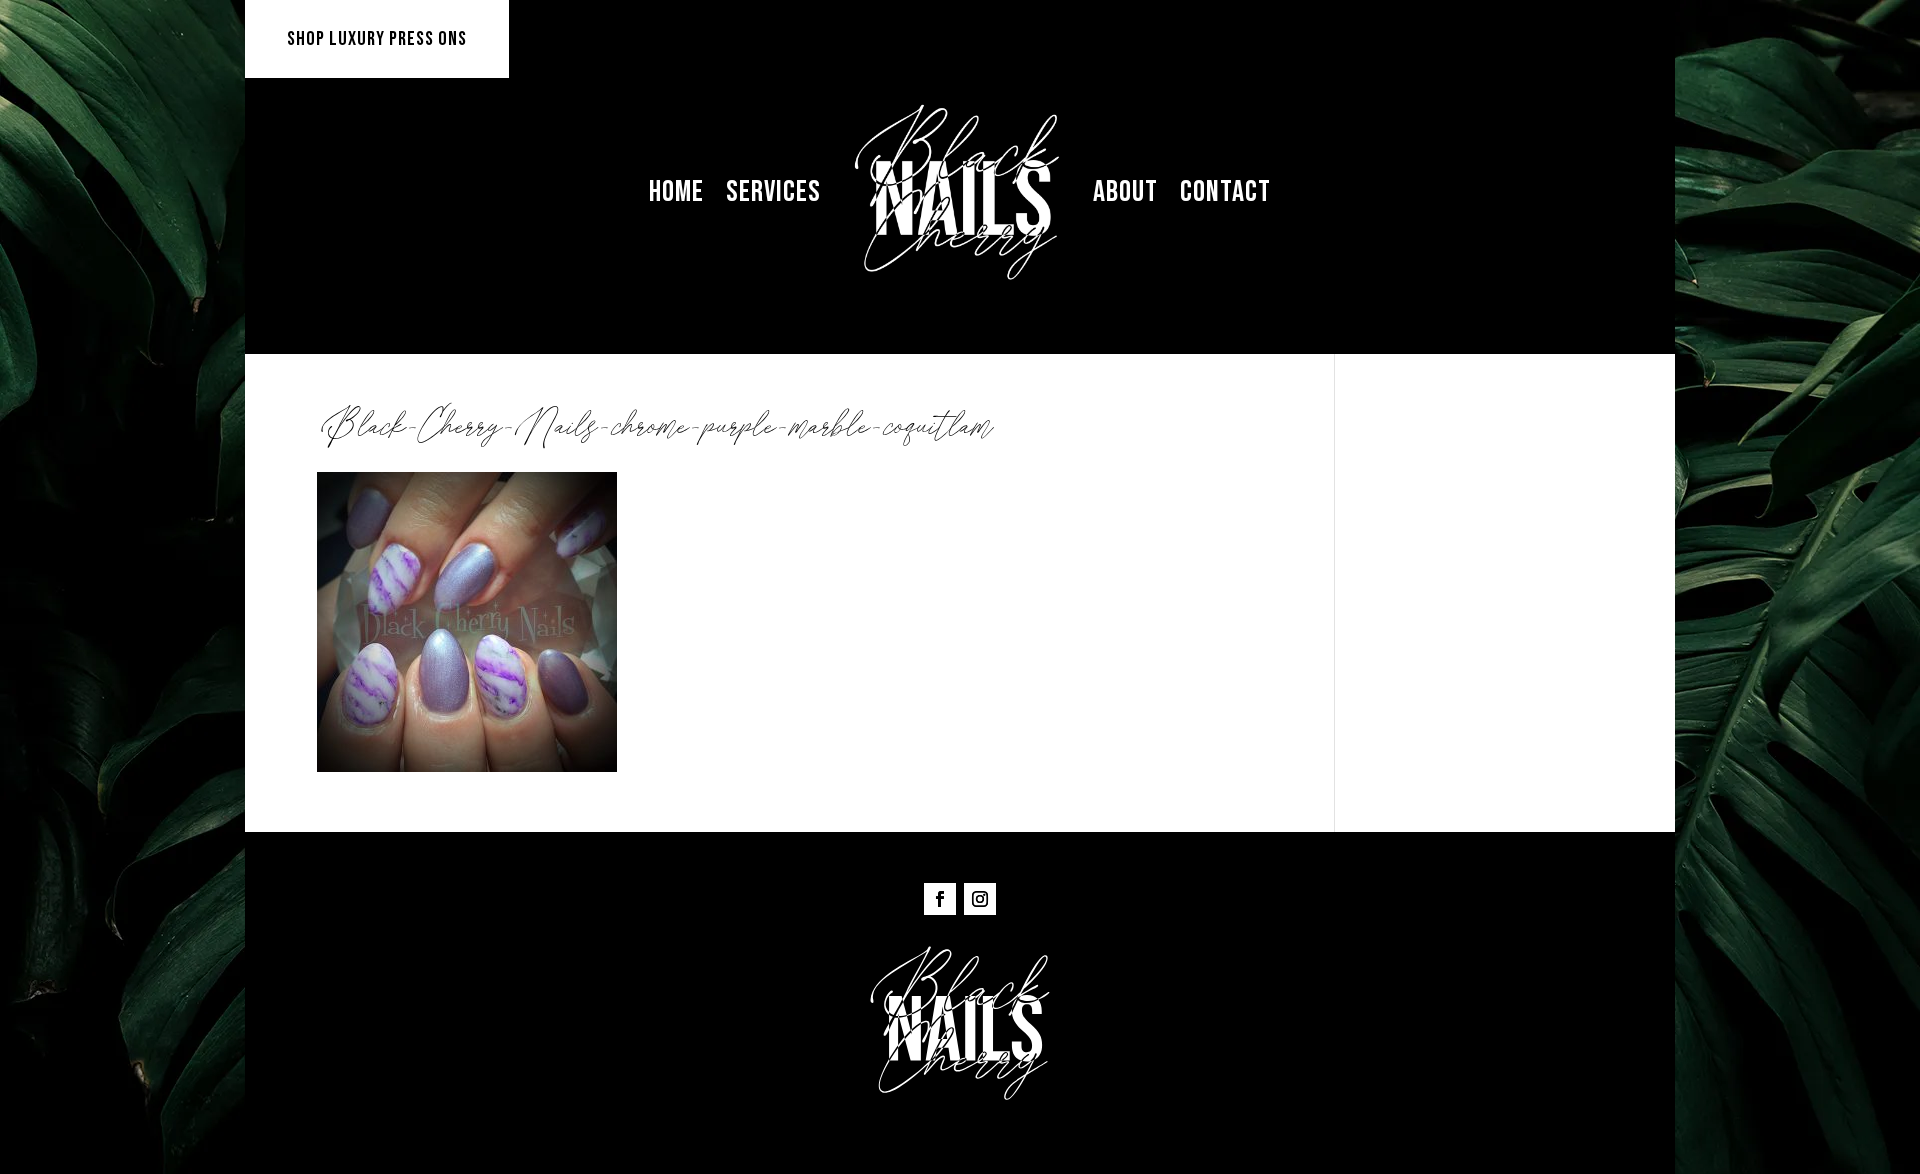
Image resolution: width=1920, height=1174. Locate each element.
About (1125, 192)
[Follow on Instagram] (980, 899)
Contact (1225, 192)
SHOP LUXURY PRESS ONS (377, 39)
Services (773, 192)
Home (676, 192)
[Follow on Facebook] (940, 899)
